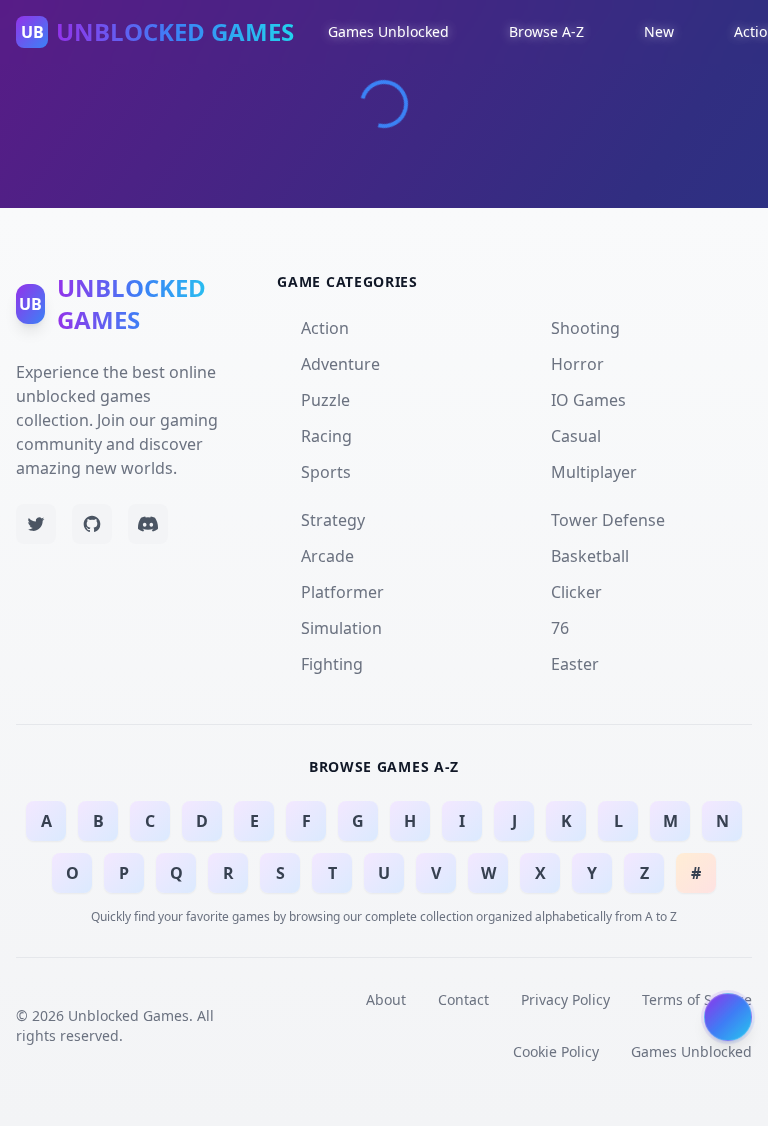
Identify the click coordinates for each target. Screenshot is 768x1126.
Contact (463, 999)
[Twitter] (36, 524)
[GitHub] (92, 524)
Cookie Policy (556, 1051)
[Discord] (148, 524)
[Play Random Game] (728, 1018)
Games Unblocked (691, 1051)
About (386, 999)
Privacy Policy (565, 999)
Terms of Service (697, 999)
